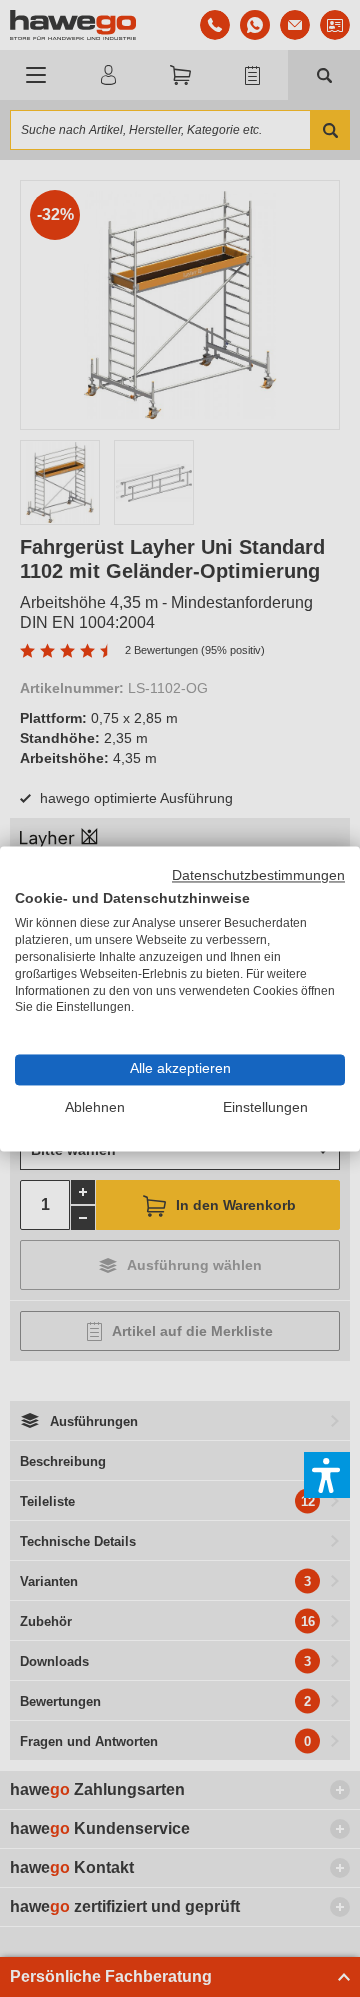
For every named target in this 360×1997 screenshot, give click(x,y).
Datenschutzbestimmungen (258, 875)
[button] (327, 1475)
